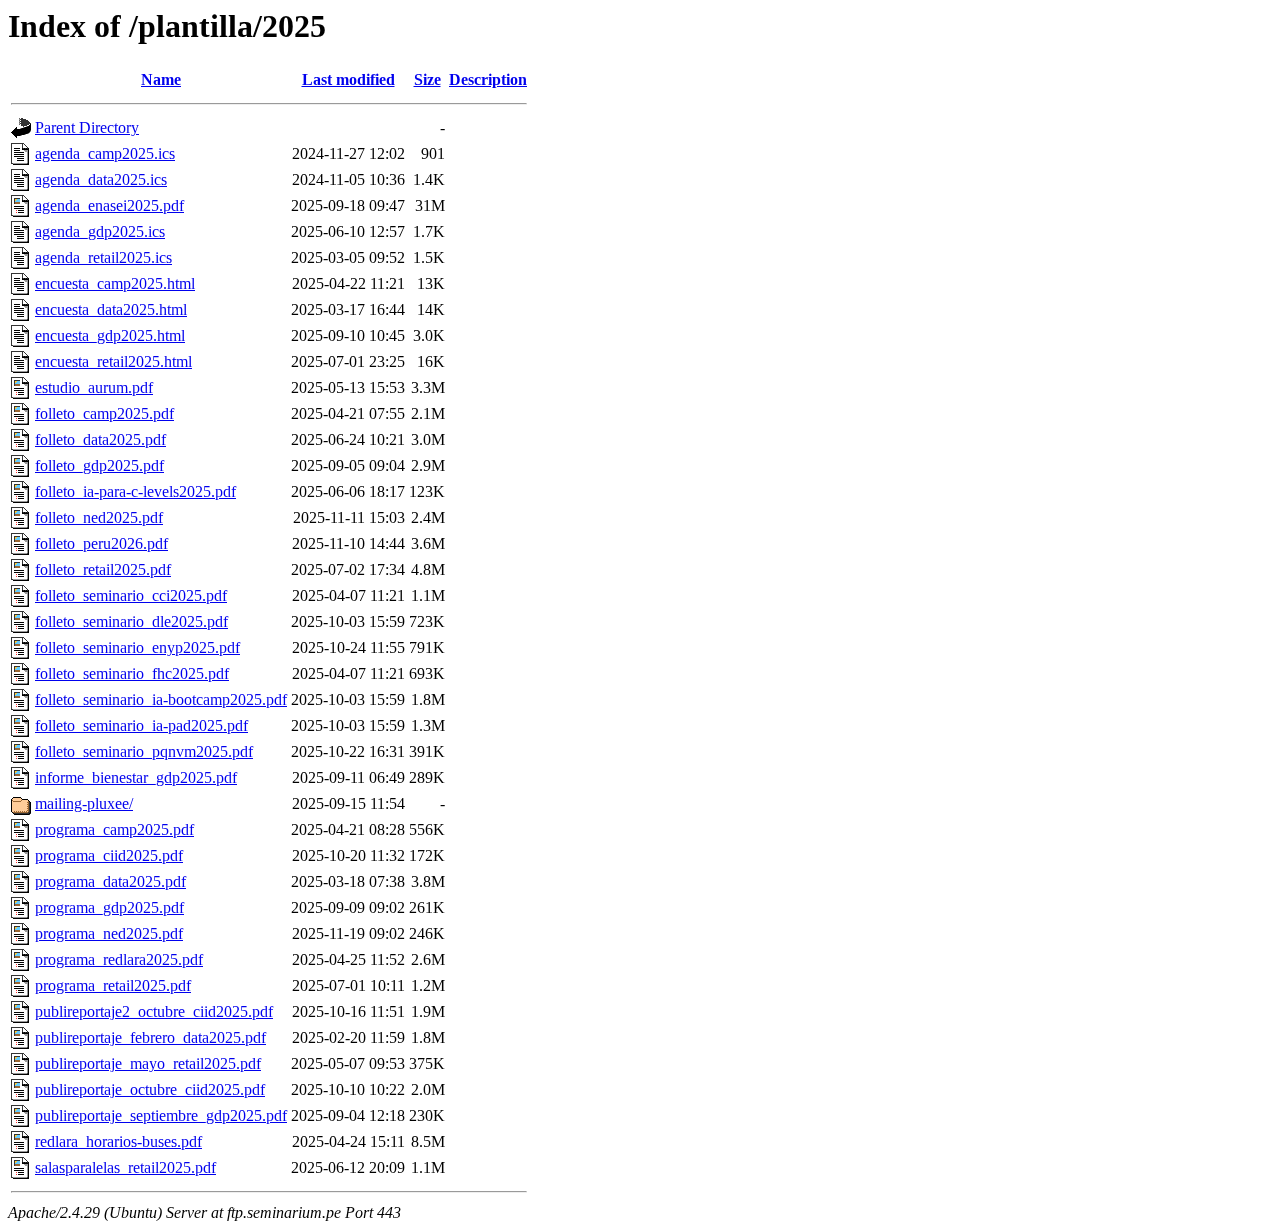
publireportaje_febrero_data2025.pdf (150, 1037)
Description (488, 79)
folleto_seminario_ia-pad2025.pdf (141, 725)
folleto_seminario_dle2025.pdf (131, 621)
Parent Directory (87, 127)
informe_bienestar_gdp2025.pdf (136, 777)
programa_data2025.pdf (110, 881)
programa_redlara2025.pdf (119, 959)
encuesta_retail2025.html (113, 361)
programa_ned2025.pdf (109, 933)
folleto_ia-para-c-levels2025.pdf (135, 491)
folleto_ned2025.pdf (99, 517)
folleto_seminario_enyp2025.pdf (137, 647)
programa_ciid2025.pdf (109, 855)
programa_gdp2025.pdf (109, 907)
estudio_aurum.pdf (94, 387)
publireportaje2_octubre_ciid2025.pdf (154, 1011)
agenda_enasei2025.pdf (109, 205)
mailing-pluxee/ (84, 803)
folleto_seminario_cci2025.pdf (131, 595)
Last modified (348, 79)
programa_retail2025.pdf (113, 985)
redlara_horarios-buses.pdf (118, 1141)
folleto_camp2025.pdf (104, 413)
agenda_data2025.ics (101, 179)
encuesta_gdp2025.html (110, 335)
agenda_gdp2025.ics (100, 231)
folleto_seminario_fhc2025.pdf (132, 673)
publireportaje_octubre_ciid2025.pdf (150, 1089)
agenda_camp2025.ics (105, 153)
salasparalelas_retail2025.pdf (125, 1167)
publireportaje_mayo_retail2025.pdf (148, 1063)
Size (427, 79)
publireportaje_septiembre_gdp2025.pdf (161, 1115)
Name (161, 79)
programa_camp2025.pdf (114, 829)
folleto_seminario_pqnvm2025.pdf (144, 751)
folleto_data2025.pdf (100, 439)
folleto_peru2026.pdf (101, 543)
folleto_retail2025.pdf (103, 569)
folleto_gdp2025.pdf (99, 465)
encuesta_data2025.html (111, 309)
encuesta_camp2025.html (115, 283)
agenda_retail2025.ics (103, 257)
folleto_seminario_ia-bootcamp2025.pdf (161, 699)
